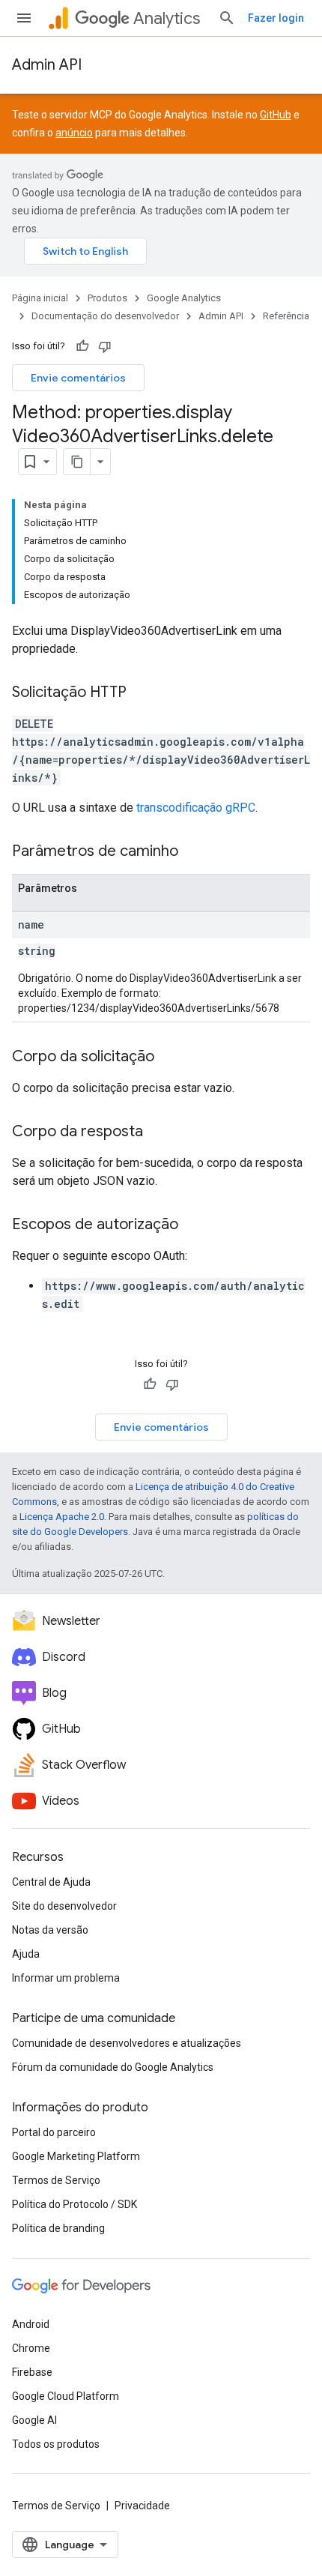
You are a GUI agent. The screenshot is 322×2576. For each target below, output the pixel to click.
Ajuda (26, 1954)
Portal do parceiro (54, 2132)
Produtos (107, 298)
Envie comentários (78, 378)
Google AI (34, 2420)
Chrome (31, 2348)
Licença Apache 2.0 (62, 1517)
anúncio (74, 133)
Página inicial (40, 298)
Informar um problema (66, 1978)
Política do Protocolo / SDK (75, 2204)
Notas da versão (50, 1930)
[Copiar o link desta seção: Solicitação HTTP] (142, 693)
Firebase (32, 2372)
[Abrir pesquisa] (227, 18)
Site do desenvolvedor (64, 1906)
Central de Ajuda (51, 1882)
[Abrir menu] (24, 18)
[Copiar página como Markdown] (77, 462)
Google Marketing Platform (76, 2156)
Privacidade (142, 2506)
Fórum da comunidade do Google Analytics (113, 2067)
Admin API (47, 65)
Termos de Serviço (56, 2180)
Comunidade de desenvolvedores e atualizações (127, 2043)
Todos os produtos (56, 2444)
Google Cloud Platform (66, 2396)
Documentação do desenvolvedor (105, 316)
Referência (286, 316)
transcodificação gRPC (196, 808)
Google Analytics (184, 298)
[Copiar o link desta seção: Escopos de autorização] (193, 1225)
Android (31, 2324)
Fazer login (276, 18)
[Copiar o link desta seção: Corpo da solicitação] (169, 1058)
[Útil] (82, 346)
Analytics (167, 18)
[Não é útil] (105, 346)
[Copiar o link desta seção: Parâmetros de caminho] (193, 852)
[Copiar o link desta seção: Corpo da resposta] (158, 1132)
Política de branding (58, 2228)
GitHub (276, 115)
